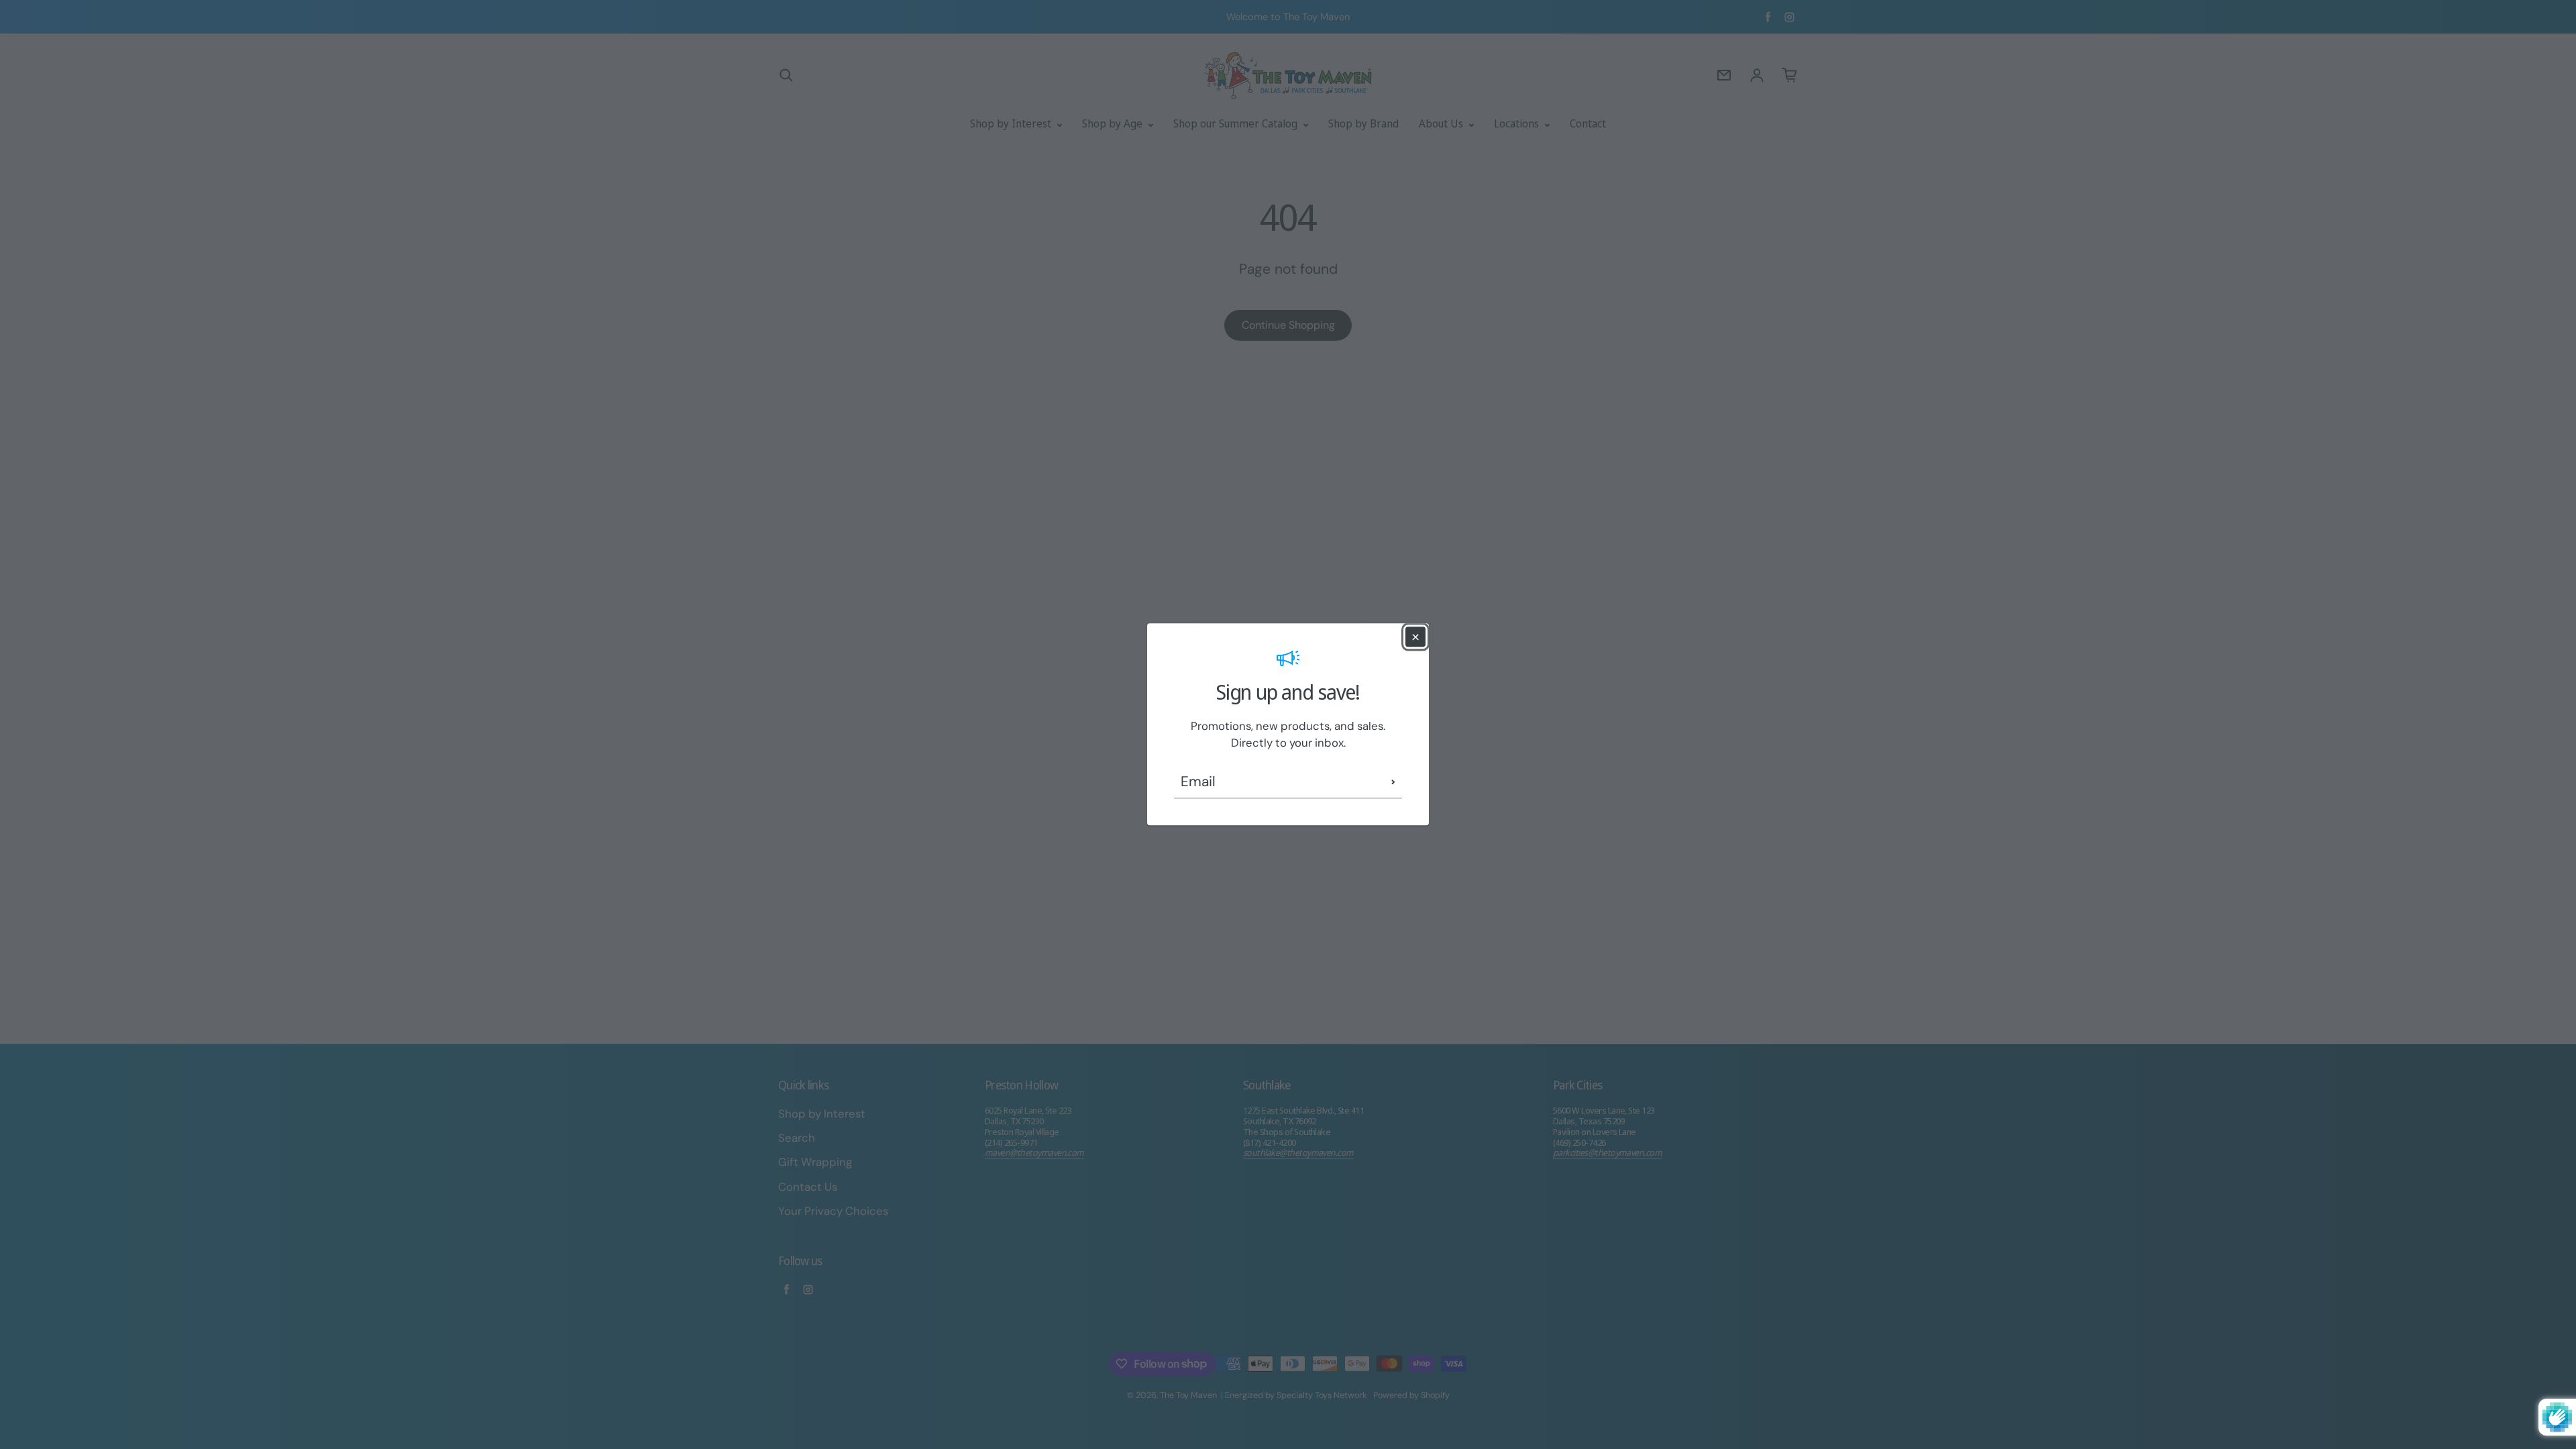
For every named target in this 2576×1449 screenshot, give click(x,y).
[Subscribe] (1393, 782)
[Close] (1415, 637)
